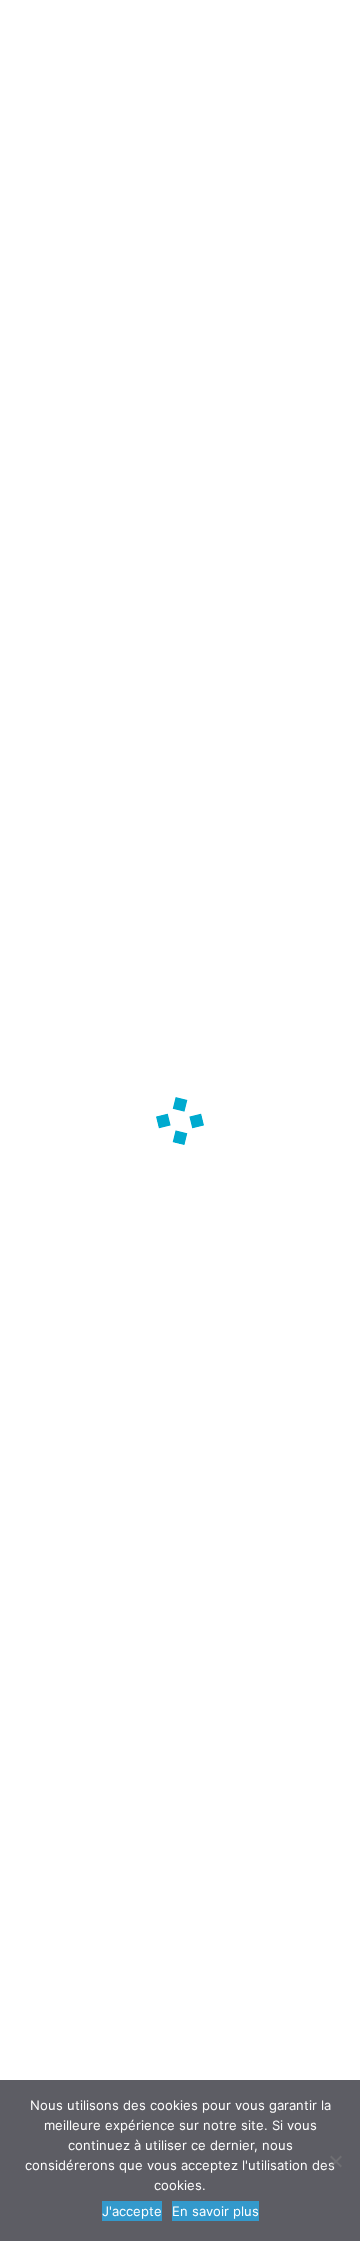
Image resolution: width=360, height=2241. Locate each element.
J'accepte (132, 2211)
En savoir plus (215, 2211)
